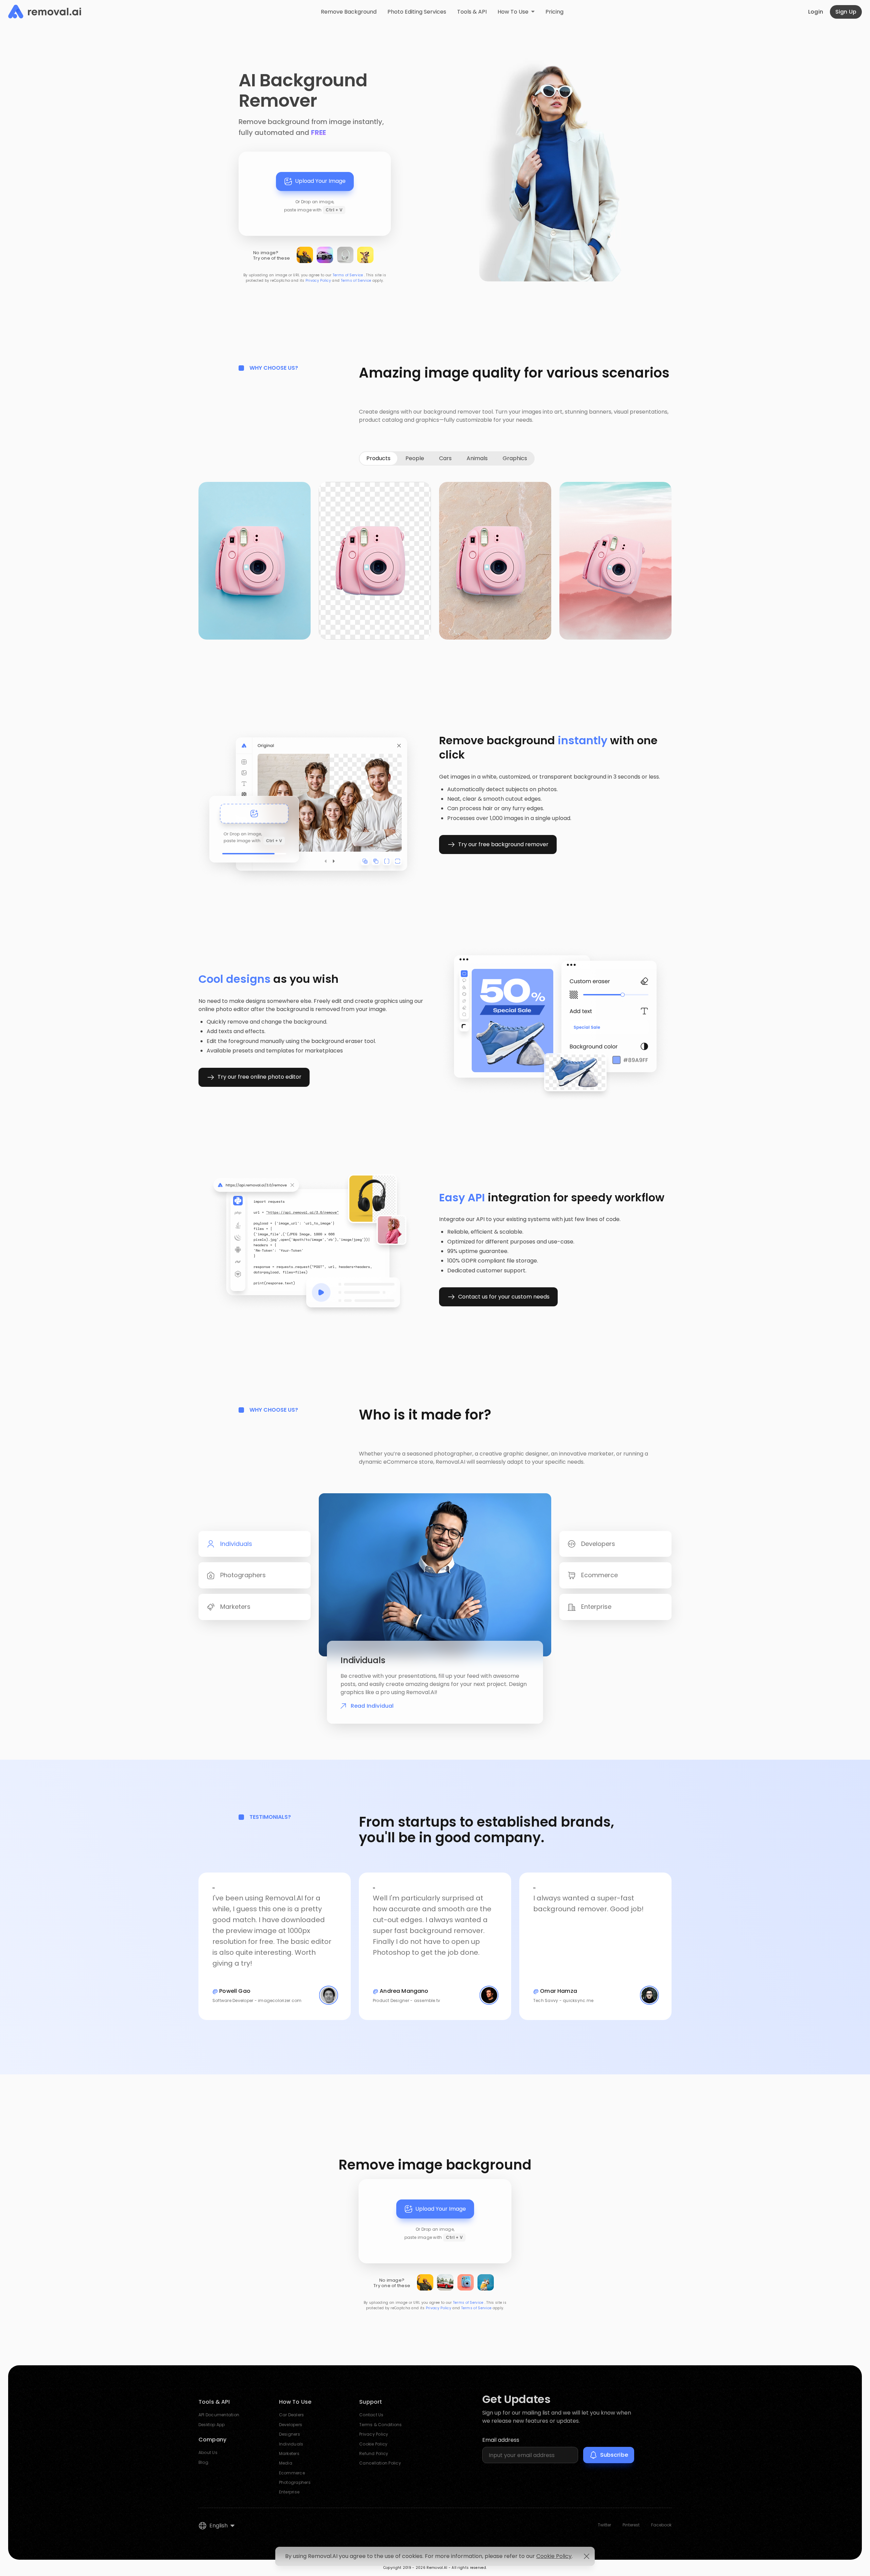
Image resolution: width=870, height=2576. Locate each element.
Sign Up (846, 12)
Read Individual (372, 1706)
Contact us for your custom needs (504, 1297)
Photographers (295, 2482)
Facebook (661, 2525)
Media (286, 2463)
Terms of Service (348, 275)
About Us (208, 2452)
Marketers (289, 2453)
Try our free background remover (503, 844)
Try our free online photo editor (259, 1077)
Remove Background (349, 12)
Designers (290, 2434)
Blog (203, 2462)
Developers (291, 2425)
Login (816, 12)
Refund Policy (374, 2453)
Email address (501, 2440)
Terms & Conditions (380, 2425)
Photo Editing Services (417, 12)
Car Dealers (292, 2415)
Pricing (554, 12)
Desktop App (212, 2425)
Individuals (291, 2444)
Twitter (604, 2525)
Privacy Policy (318, 281)
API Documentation (219, 2415)
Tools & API (472, 12)
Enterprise (289, 2492)
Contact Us (371, 2415)
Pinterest (631, 2525)
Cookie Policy (373, 2444)
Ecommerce (292, 2473)
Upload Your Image (320, 181)
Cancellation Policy (380, 2463)
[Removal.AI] (45, 12)
